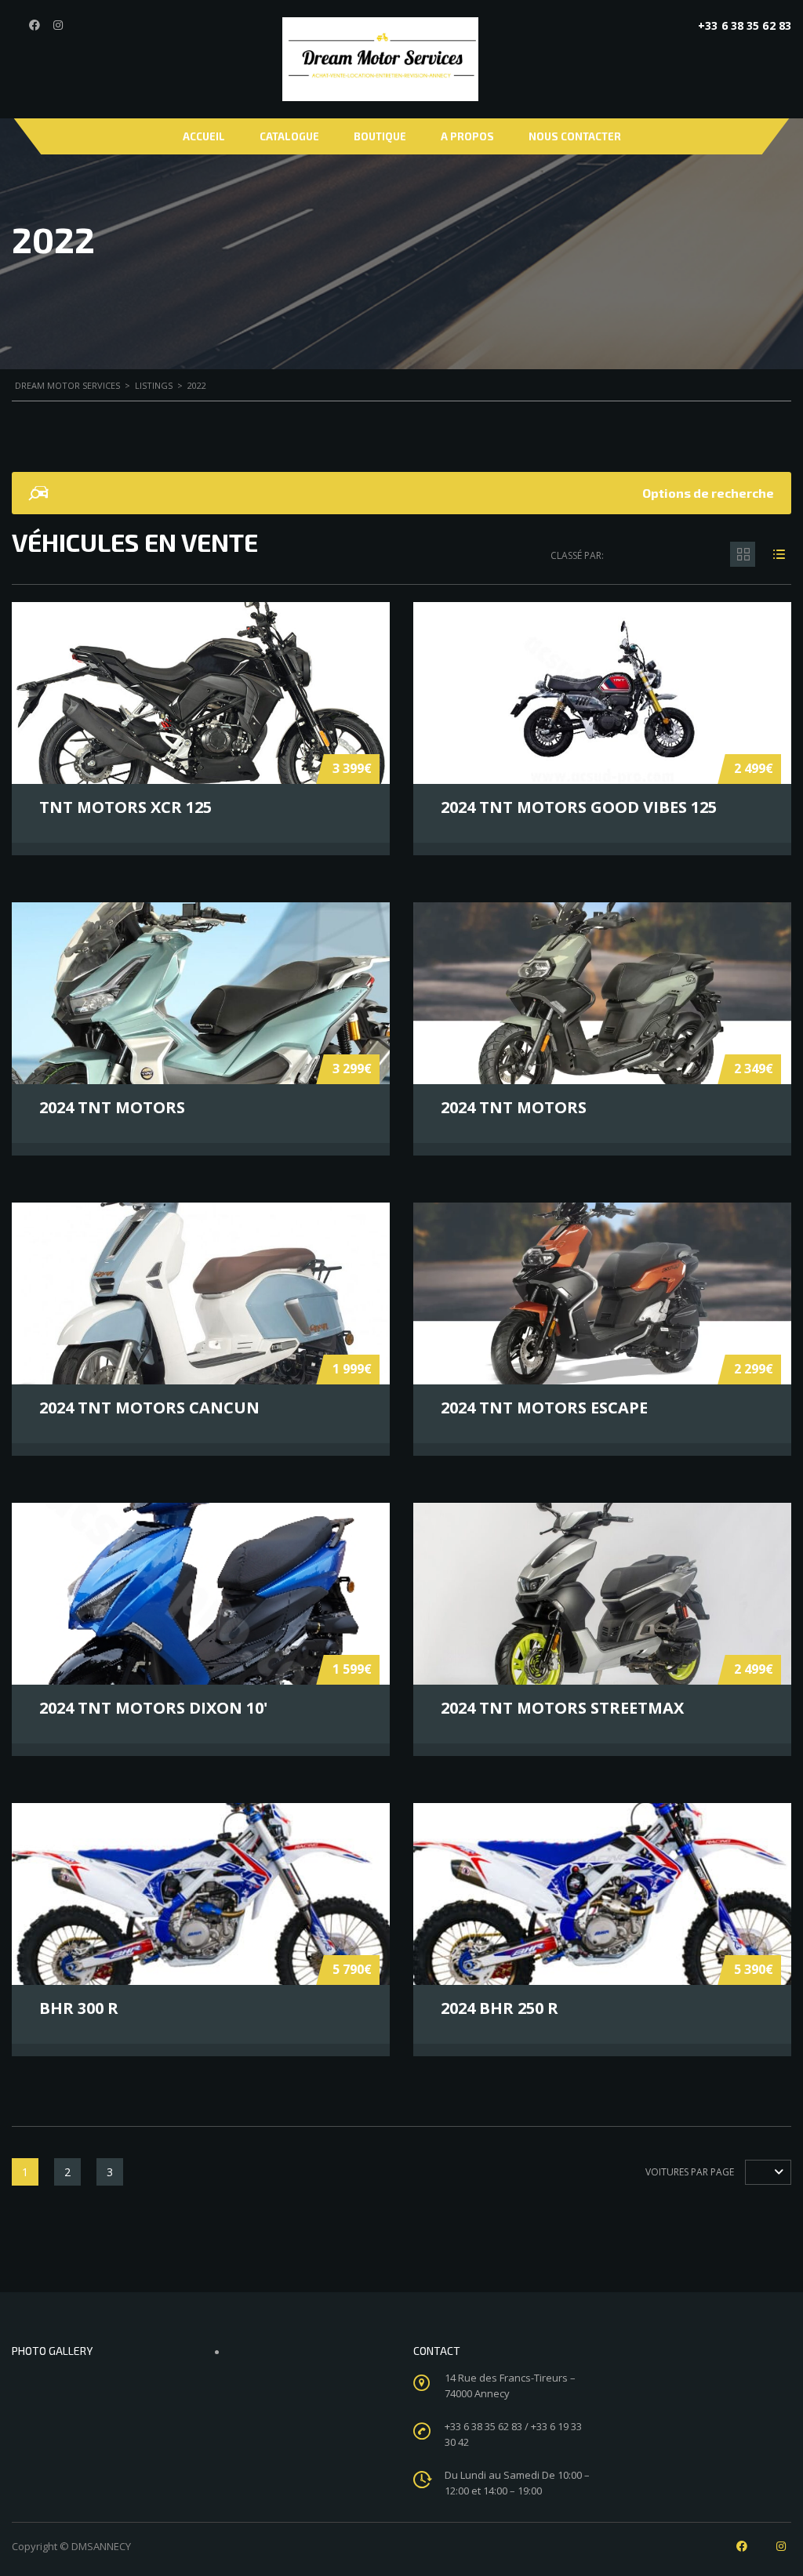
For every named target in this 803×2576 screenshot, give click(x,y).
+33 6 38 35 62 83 (745, 25)
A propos (467, 136)
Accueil (204, 136)
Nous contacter (575, 136)
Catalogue (289, 136)
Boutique (380, 136)
